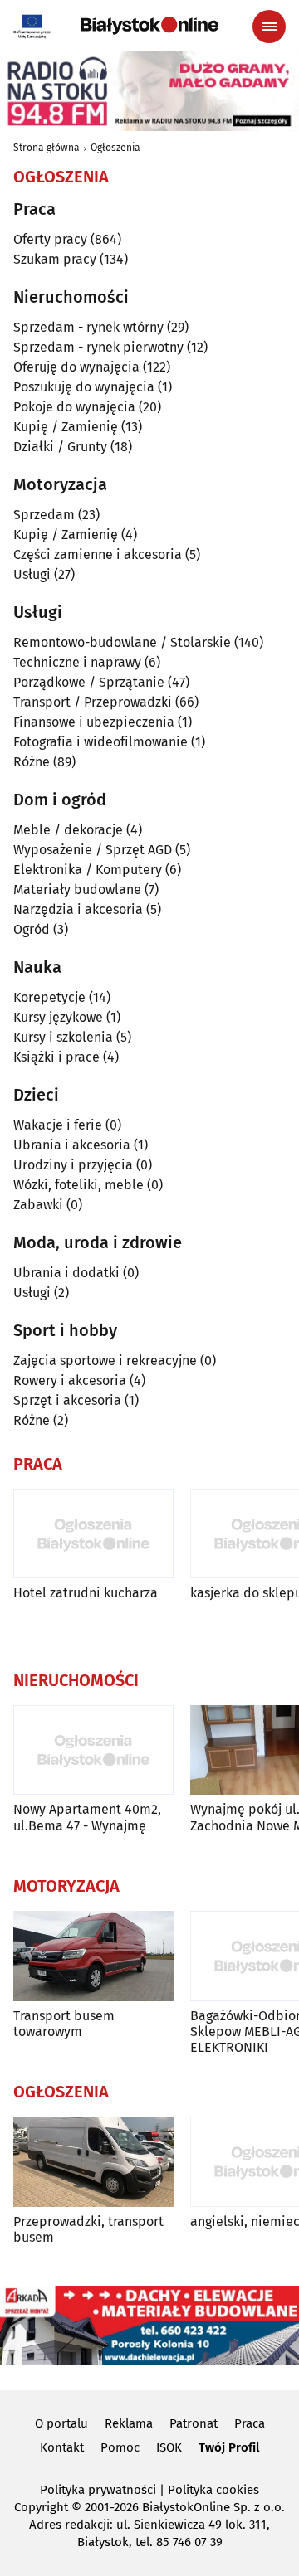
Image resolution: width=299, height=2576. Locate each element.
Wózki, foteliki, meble (78, 1185)
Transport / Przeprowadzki (93, 702)
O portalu (61, 2423)
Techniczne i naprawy (77, 662)
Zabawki (38, 1205)
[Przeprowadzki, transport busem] (93, 2162)
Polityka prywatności (98, 2490)
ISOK (169, 2447)
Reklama (129, 2423)
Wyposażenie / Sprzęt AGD (93, 850)
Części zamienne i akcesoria (98, 554)
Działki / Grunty (60, 447)
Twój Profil (229, 2447)
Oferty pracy (50, 239)
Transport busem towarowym (64, 2024)
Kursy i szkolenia (63, 1037)
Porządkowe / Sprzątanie (89, 682)
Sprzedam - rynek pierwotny (98, 347)
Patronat (194, 2423)
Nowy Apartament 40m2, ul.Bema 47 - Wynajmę (87, 1817)
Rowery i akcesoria (70, 1380)
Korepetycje (49, 997)
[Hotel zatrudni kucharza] (93, 1534)
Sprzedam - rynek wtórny (88, 327)
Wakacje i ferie (58, 1125)
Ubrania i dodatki (66, 1273)
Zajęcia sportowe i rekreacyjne (105, 1361)
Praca (250, 2423)
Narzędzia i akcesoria (78, 909)
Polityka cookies (213, 2490)
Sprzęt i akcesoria (67, 1400)
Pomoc (120, 2447)
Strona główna (47, 148)
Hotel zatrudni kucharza (86, 1593)
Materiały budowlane (77, 889)
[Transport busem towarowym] (93, 1956)
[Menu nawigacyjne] (269, 27)
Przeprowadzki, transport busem (88, 2229)
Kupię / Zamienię (66, 427)
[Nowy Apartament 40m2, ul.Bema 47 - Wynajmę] (93, 1750)
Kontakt (62, 2447)
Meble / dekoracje (68, 830)
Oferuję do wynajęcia (76, 367)
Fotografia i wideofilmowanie (100, 742)
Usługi (32, 574)
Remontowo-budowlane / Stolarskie (122, 642)
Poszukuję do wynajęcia (84, 387)
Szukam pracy (55, 259)
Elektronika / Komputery (88, 870)
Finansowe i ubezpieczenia (94, 722)
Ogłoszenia (115, 148)
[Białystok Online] (149, 26)
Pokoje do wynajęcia (74, 407)
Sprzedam (44, 515)
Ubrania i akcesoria (72, 1145)
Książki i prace (56, 1057)
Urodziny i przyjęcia (73, 1165)
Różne (32, 762)
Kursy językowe (58, 1017)
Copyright (41, 2507)
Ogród (32, 929)
